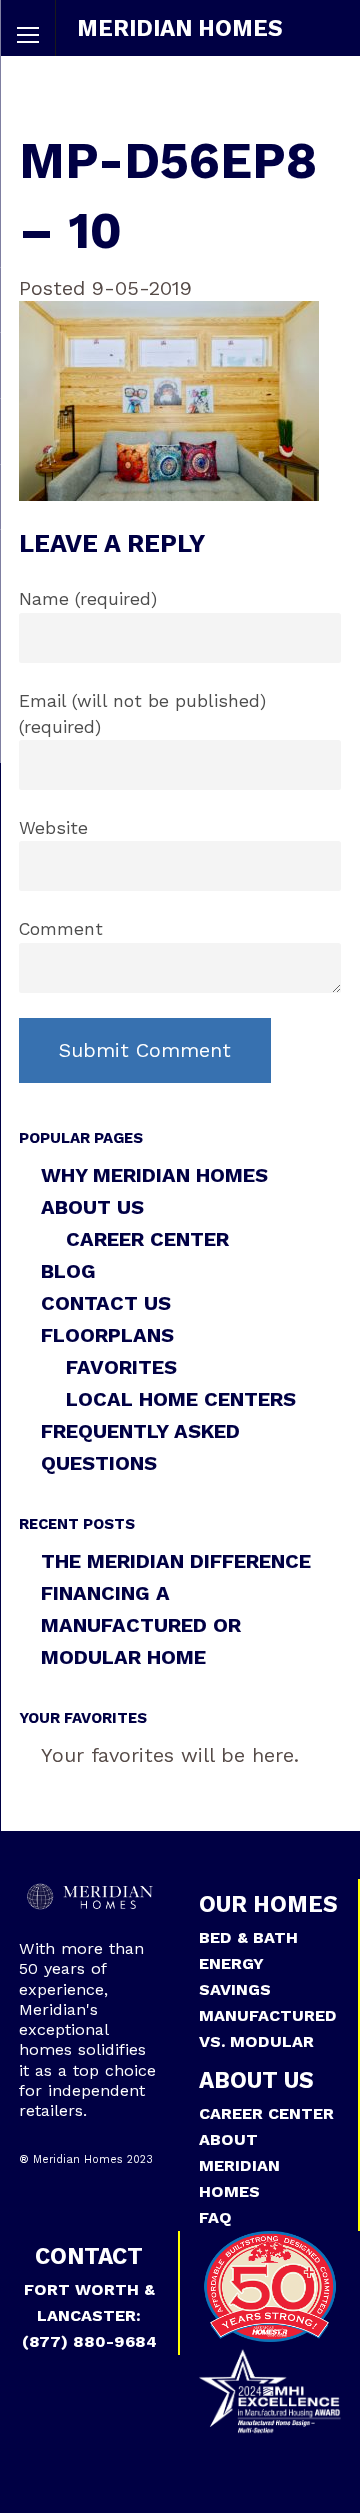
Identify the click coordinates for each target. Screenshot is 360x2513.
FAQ (215, 2217)
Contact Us (106, 1303)
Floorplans (107, 1335)
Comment (61, 929)
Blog (68, 1271)
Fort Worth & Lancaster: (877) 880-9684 (89, 2315)
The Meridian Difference (176, 1561)
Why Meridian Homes (154, 1175)
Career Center (147, 1239)
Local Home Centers (181, 1399)
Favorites (121, 1367)
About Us (92, 1207)
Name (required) (88, 599)
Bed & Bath (248, 1937)
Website (53, 828)
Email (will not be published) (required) (142, 714)
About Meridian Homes (239, 2165)
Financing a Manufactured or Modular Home (141, 1625)
